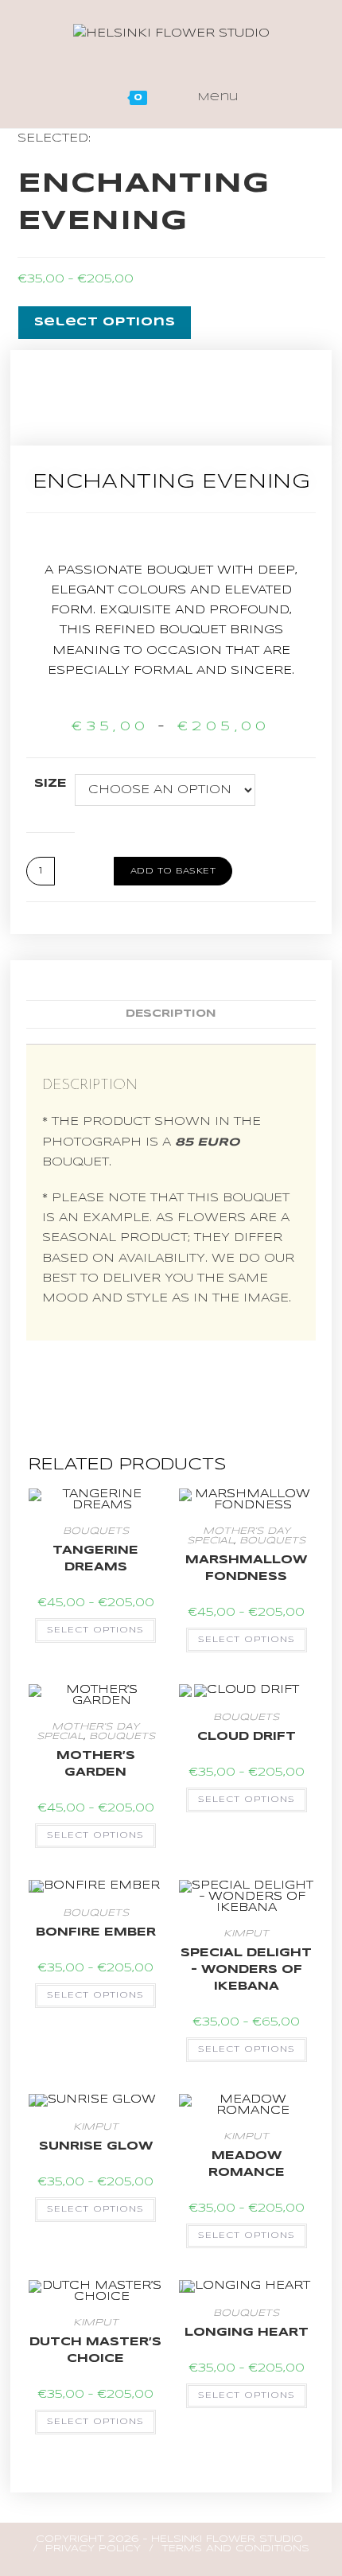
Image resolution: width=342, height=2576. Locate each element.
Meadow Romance (247, 2164)
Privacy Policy (93, 2549)
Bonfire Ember (96, 1932)
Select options (95, 1630)
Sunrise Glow (96, 2146)
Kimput (246, 1934)
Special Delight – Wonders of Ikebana (246, 1970)
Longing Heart (247, 2333)
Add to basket (173, 871)
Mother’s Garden (96, 1764)
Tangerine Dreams (95, 1559)
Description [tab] (171, 1014)
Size (51, 784)
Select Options (105, 322)
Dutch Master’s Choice (95, 2350)
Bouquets (96, 1531)
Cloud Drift (247, 1737)
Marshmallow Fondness (246, 1568)
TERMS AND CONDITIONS (235, 2549)
